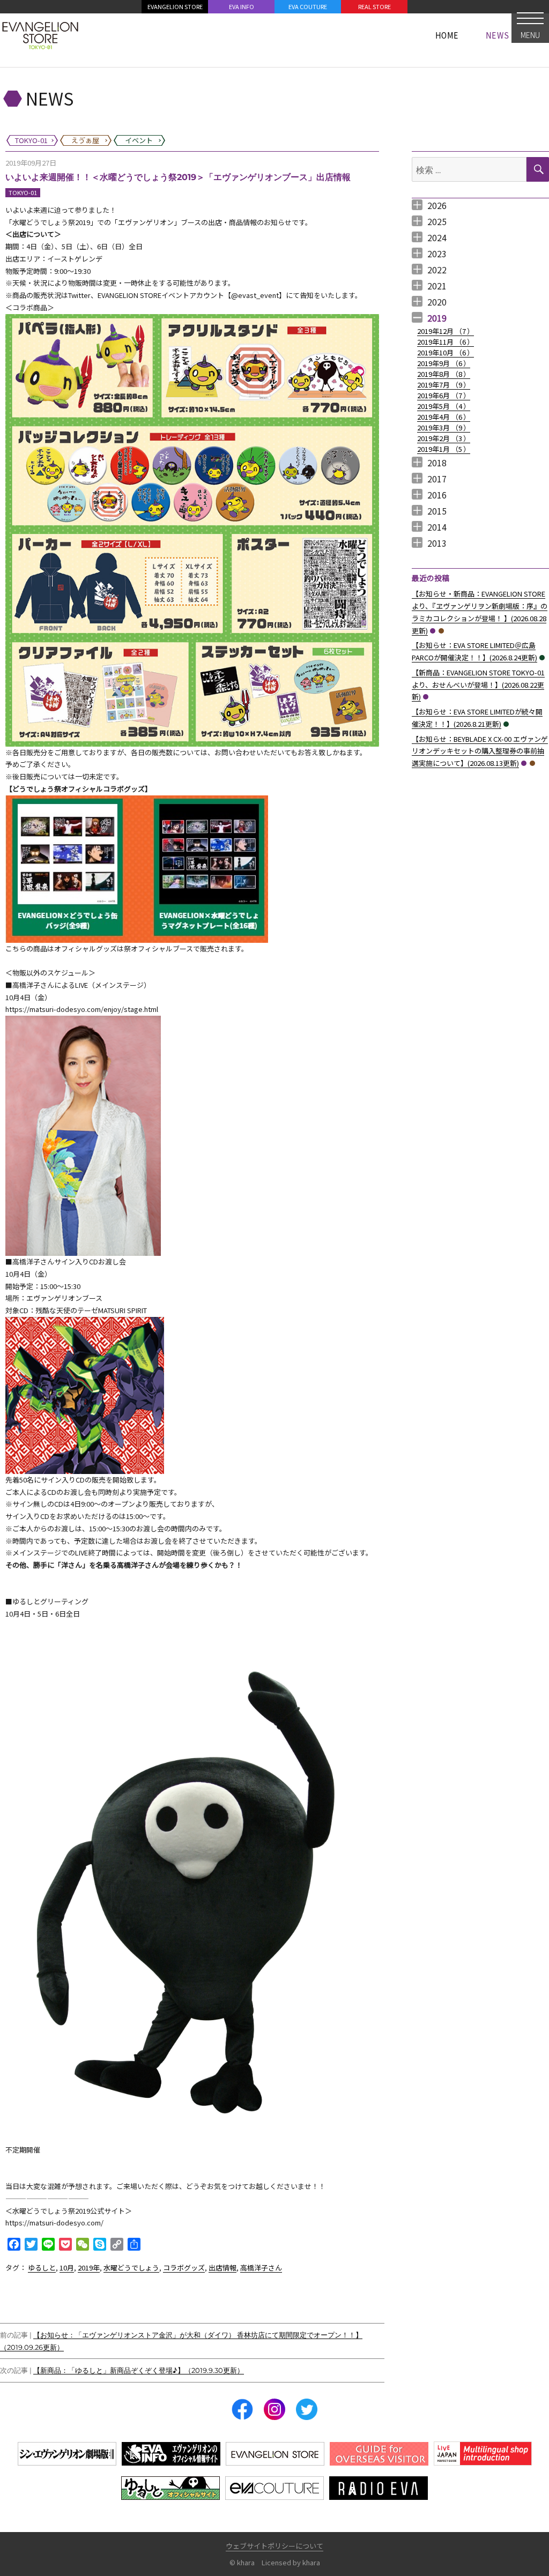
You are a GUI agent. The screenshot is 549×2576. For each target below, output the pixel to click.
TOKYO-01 (23, 192)
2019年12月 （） (446, 331)
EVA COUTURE (308, 6)
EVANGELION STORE (175, 6)
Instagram (274, 2409)
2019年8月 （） (444, 374)
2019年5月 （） (444, 406)
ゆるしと (42, 2268)
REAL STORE (374, 6)
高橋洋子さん (261, 2268)
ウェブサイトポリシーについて (274, 2546)
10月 (67, 2268)
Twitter (307, 2409)
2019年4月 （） (444, 417)
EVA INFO (242, 6)
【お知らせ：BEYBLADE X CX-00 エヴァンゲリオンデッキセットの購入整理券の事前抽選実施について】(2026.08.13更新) (480, 751)
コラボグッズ (184, 2268)
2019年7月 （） (444, 385)
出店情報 (222, 2268)
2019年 (89, 2268)
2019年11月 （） (446, 342)
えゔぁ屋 (441, 631)
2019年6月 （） (444, 395)
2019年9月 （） (444, 363)
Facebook (242, 2409)
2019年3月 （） (444, 427)
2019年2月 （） (444, 438)
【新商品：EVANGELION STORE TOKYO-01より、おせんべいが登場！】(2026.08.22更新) (478, 685)
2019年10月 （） (446, 352)
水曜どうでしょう (131, 2268)
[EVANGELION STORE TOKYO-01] (40, 35)
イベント (542, 658)
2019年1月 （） (444, 449)
